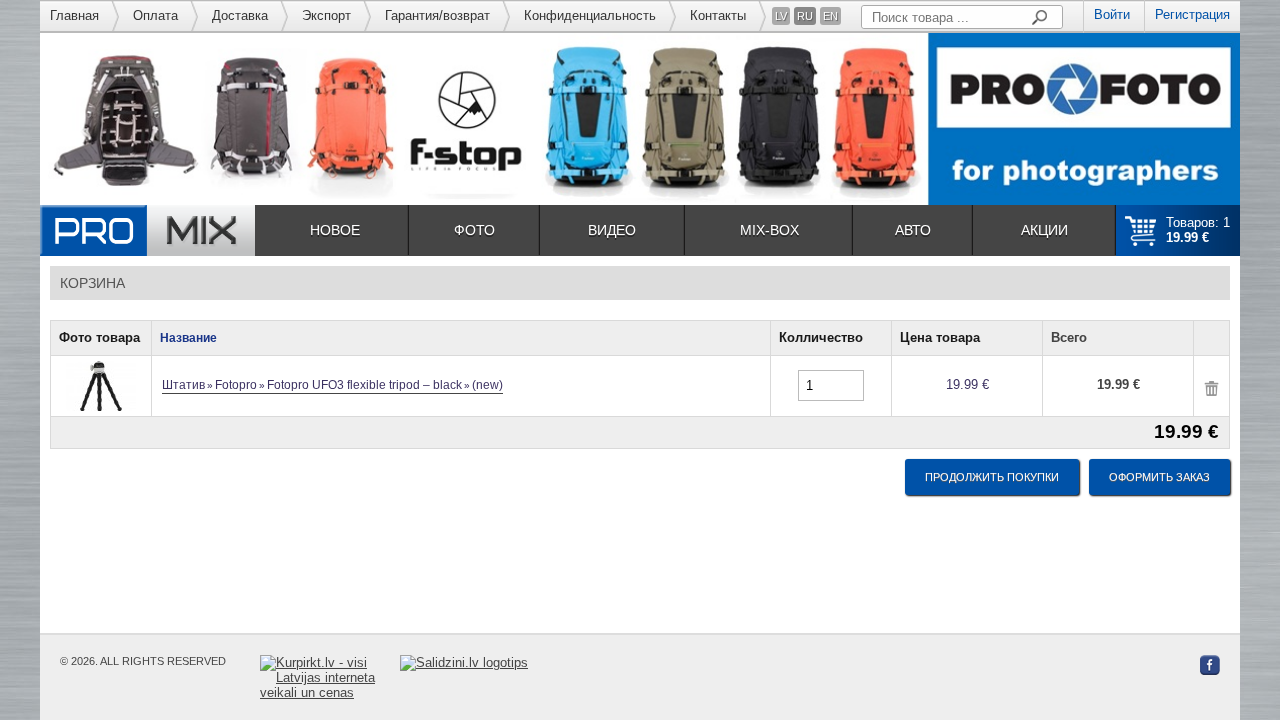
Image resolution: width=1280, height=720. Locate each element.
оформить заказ (1159, 477)
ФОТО (474, 230)
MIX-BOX (769, 230)
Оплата (155, 15)
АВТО (913, 230)
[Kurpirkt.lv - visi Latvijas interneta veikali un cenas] (330, 677)
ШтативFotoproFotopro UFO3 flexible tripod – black (332, 385)
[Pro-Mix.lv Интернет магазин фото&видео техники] (147, 230)
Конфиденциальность (590, 15)
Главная (74, 15)
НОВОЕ (335, 230)
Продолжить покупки (992, 477)
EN (830, 16)
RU (805, 16)
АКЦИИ (1044, 230)
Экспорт (326, 15)
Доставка (240, 15)
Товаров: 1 (1198, 230)
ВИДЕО (612, 230)
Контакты (718, 15)
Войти (1112, 14)
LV (781, 16)
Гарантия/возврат (437, 15)
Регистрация (1192, 14)
